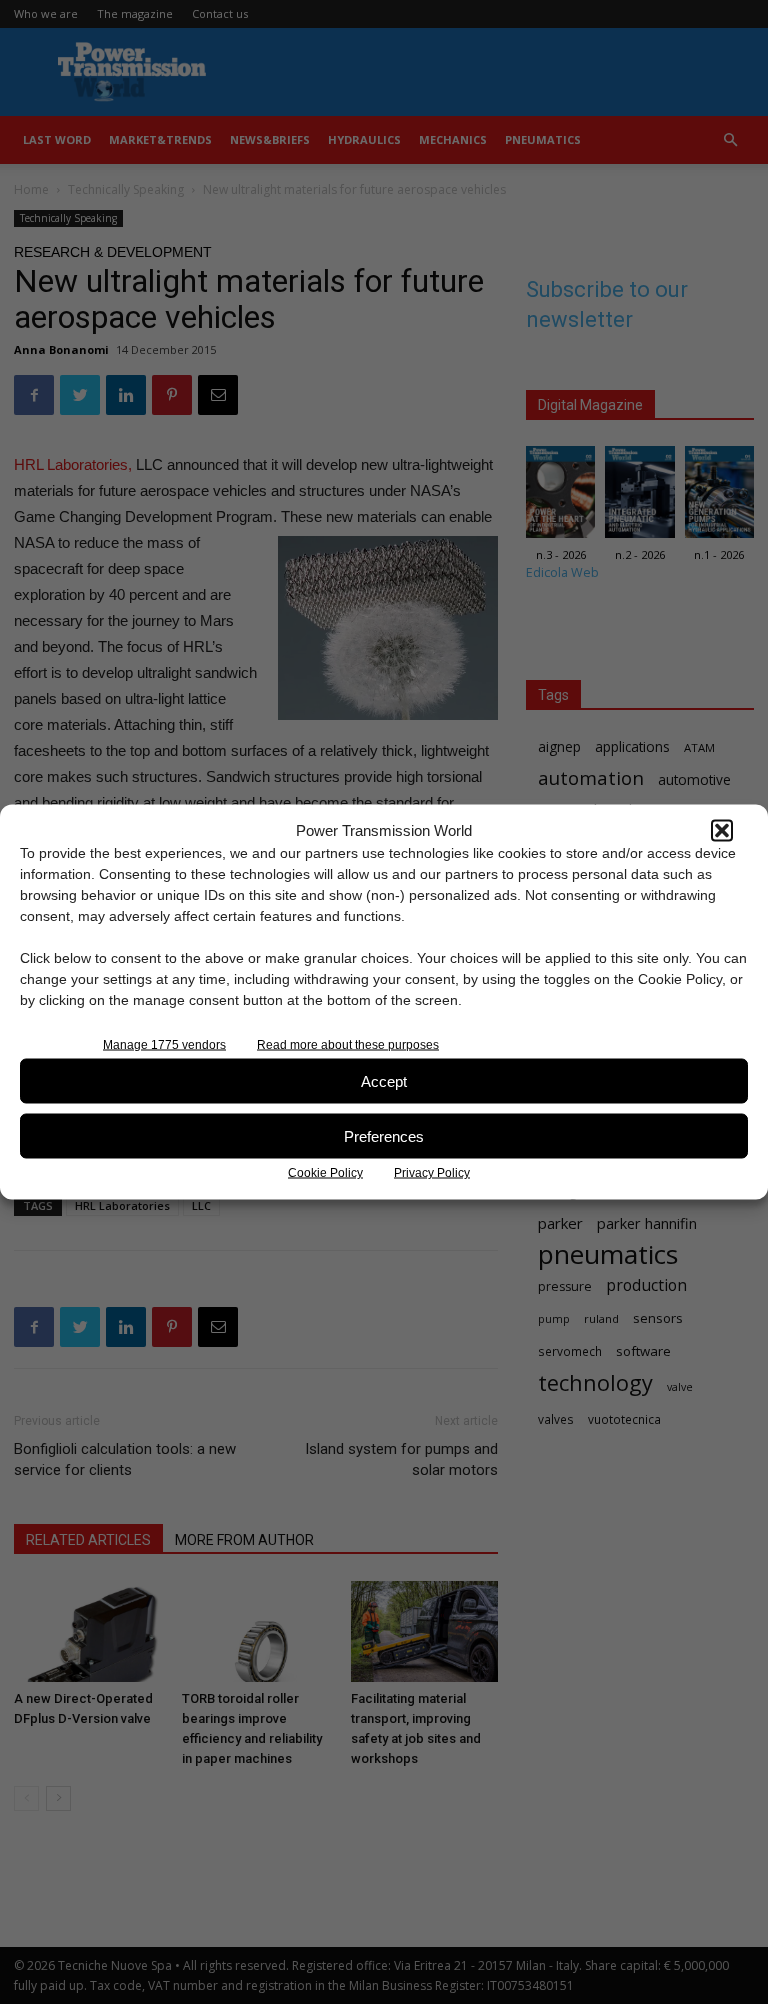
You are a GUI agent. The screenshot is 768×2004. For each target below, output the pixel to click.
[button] (722, 830)
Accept (384, 1080)
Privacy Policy (432, 1173)
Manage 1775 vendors (164, 1045)
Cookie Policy (325, 1173)
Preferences (384, 1135)
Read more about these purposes (348, 1045)
